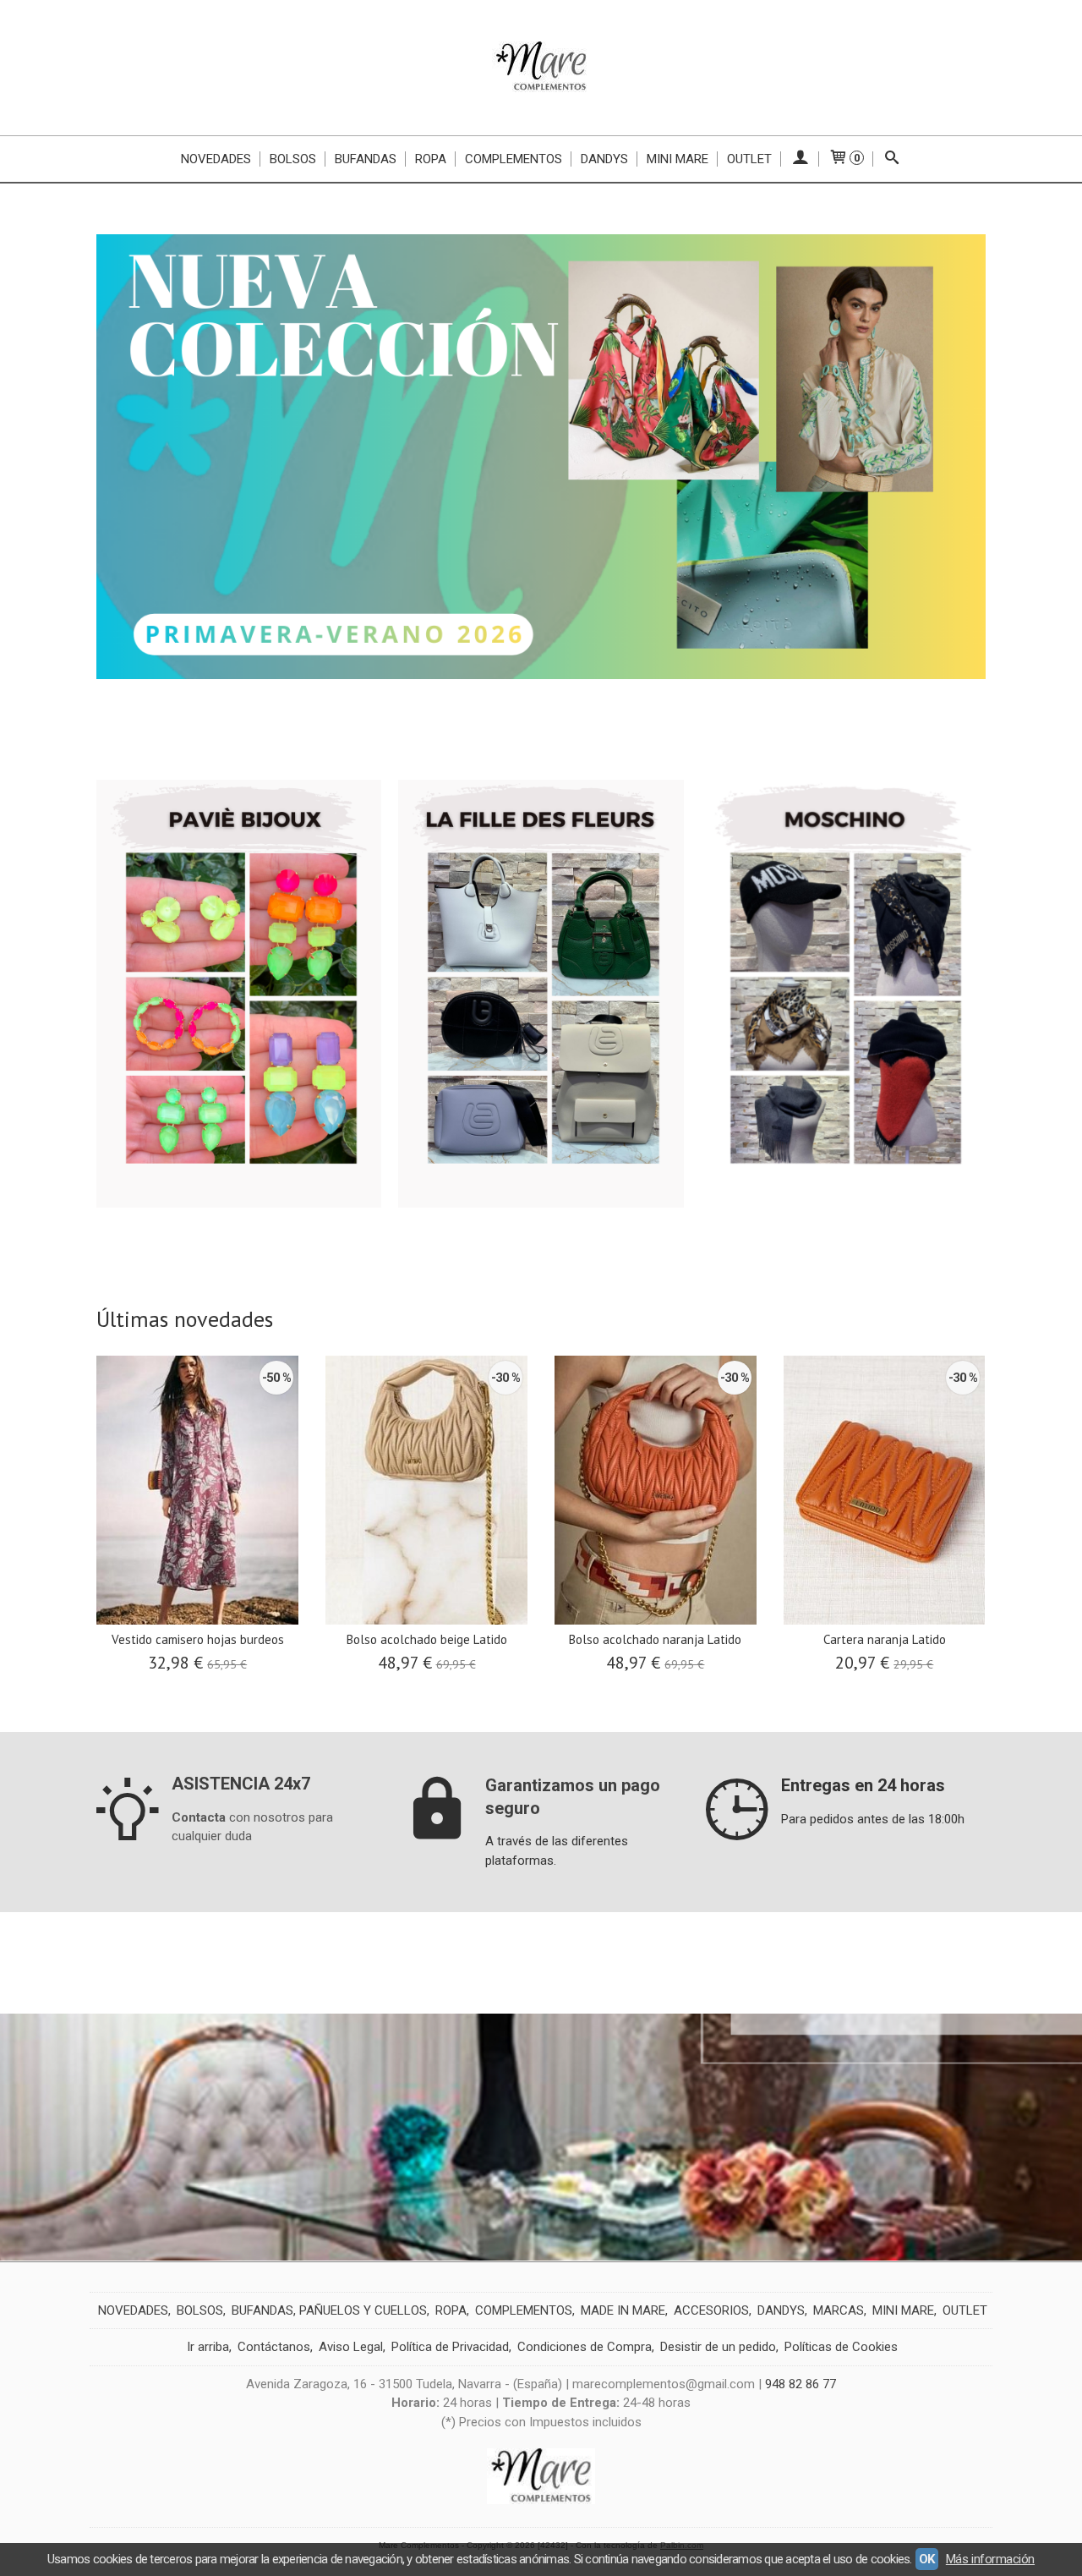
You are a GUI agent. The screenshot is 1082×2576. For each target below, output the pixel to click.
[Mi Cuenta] (800, 159)
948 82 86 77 (801, 2384)
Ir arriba (208, 2347)
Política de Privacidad (450, 2347)
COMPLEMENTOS (524, 2310)
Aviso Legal (351, 2347)
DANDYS (781, 2310)
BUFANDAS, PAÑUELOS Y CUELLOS (329, 2310)
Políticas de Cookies (841, 2347)
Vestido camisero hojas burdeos (198, 1639)
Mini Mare (678, 159)
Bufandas (366, 159)
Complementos (514, 159)
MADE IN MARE (623, 2310)
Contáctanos (274, 2347)
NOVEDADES (133, 2310)
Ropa (431, 159)
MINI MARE (903, 2310)
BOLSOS (200, 2310)
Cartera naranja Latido (885, 1639)
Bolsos (293, 159)
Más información (990, 2559)
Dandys (604, 159)
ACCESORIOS (711, 2310)
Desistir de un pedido (718, 2347)
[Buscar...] (892, 159)
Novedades (216, 159)
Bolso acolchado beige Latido (427, 1639)
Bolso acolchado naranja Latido (655, 1639)
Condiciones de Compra (585, 2347)
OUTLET (749, 159)
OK (927, 2559)
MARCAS (839, 2310)
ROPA (451, 2310)
